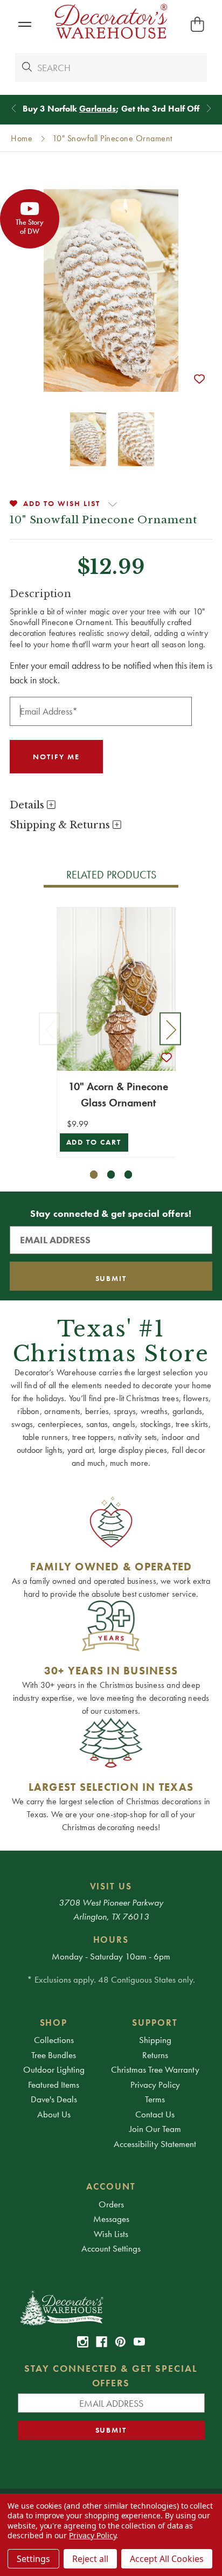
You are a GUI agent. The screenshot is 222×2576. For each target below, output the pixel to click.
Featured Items (54, 2085)
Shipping (155, 2040)
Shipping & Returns (61, 825)
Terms (155, 2099)
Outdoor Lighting (54, 2069)
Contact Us (155, 2114)
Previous (50, 1029)
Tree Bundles (54, 2055)
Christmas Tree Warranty (155, 2069)
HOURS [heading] (111, 1940)
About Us (54, 2114)
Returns (155, 2055)
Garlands (98, 109)
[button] (25, 25)
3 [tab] (129, 1175)
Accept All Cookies (167, 2559)
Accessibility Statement (155, 2144)
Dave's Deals (54, 2099)
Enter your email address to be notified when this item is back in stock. (111, 673)
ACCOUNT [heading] (111, 2186)
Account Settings (111, 2248)
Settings (33, 2559)
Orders (111, 2204)
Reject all (90, 2559)
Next (170, 1029)
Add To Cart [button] (94, 1142)
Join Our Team (155, 2129)
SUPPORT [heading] (155, 2023)
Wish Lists (111, 2234)
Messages (111, 2219)
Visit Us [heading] (111, 1886)
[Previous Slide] (14, 109)
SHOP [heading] (54, 2023)
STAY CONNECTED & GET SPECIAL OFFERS (111, 2376)
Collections (54, 2040)
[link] (83, 2342)
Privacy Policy (155, 2085)
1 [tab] (94, 1175)
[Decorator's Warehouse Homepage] (111, 2307)
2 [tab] (111, 1175)
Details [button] (28, 805)
